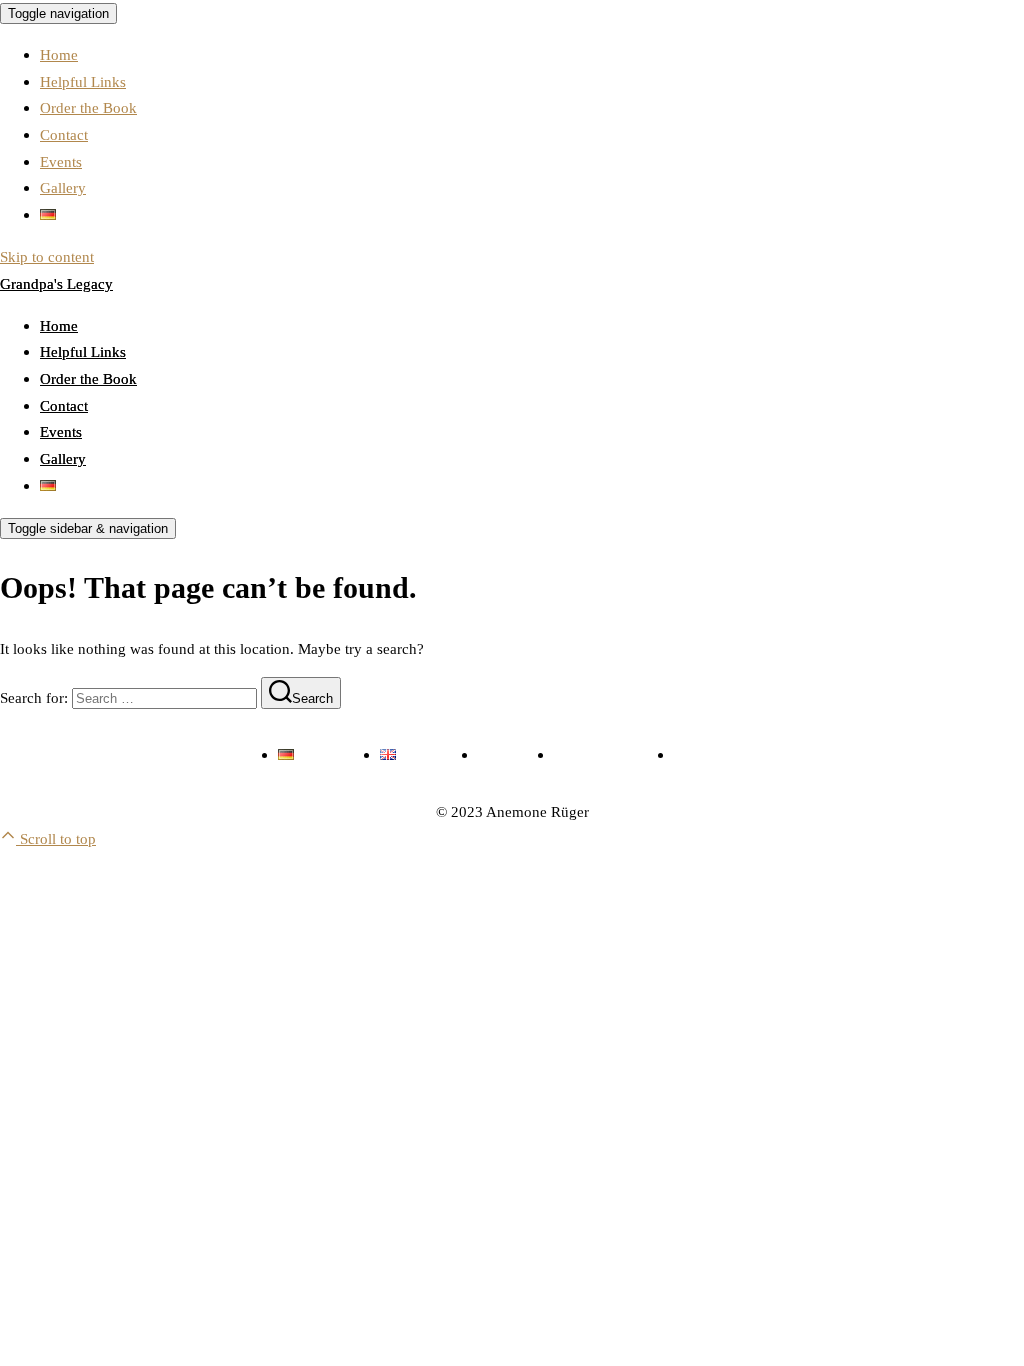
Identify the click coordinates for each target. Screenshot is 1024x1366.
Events (61, 161)
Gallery (63, 187)
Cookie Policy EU (730, 754)
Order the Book (88, 107)
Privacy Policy (599, 754)
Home (59, 54)
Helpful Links (83, 81)
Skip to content (47, 256)
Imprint (501, 754)
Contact (64, 134)
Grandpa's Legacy (56, 283)
